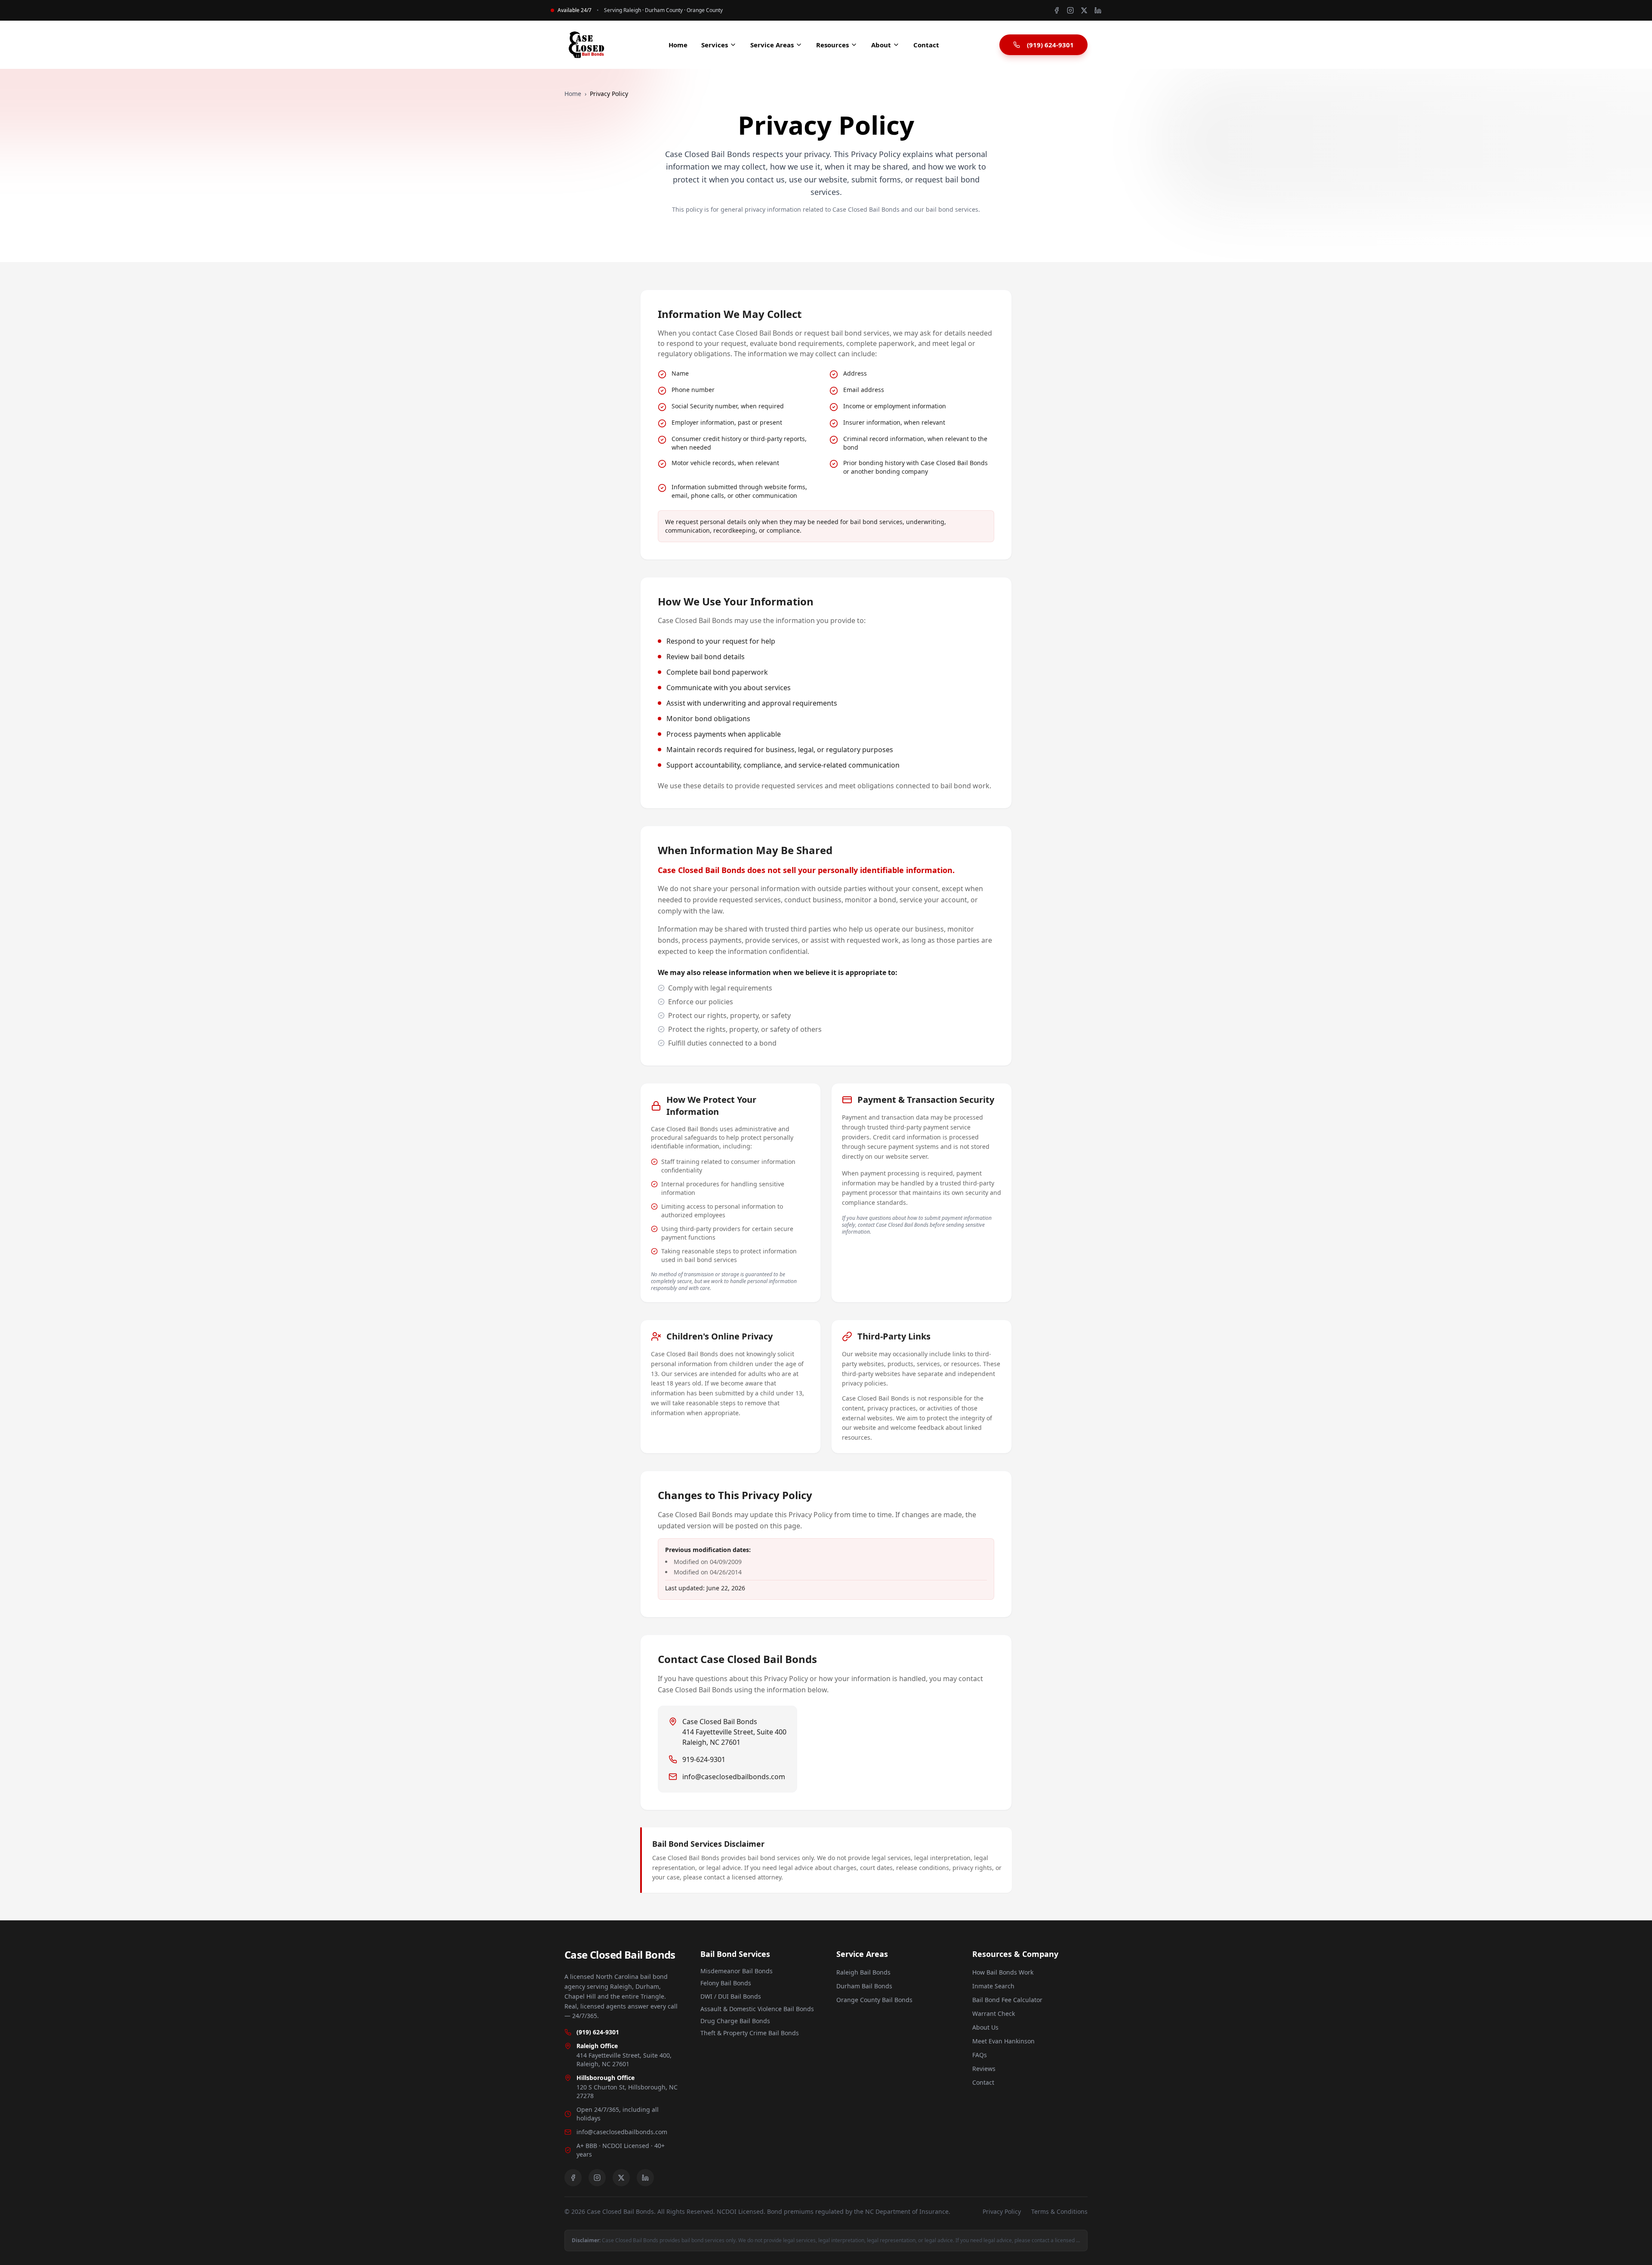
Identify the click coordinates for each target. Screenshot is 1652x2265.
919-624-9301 (704, 1759)
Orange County (705, 10)
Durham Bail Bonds (864, 1986)
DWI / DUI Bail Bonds (731, 1996)
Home (678, 45)
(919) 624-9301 (1050, 45)
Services (715, 45)
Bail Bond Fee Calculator (1007, 2000)
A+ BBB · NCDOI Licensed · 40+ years (621, 2150)
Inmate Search (993, 1986)
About (881, 45)
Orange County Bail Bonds (874, 2000)
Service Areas (772, 45)
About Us (985, 2027)
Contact (926, 45)
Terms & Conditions (1059, 2211)
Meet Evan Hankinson (1003, 2041)
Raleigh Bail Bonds (863, 1972)
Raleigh (632, 10)
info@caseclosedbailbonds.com (734, 1777)
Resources (832, 45)
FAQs (980, 2055)
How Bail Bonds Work (1003, 1972)
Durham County (664, 10)
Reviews (984, 2069)
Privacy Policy (1002, 2211)
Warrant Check (994, 2014)
